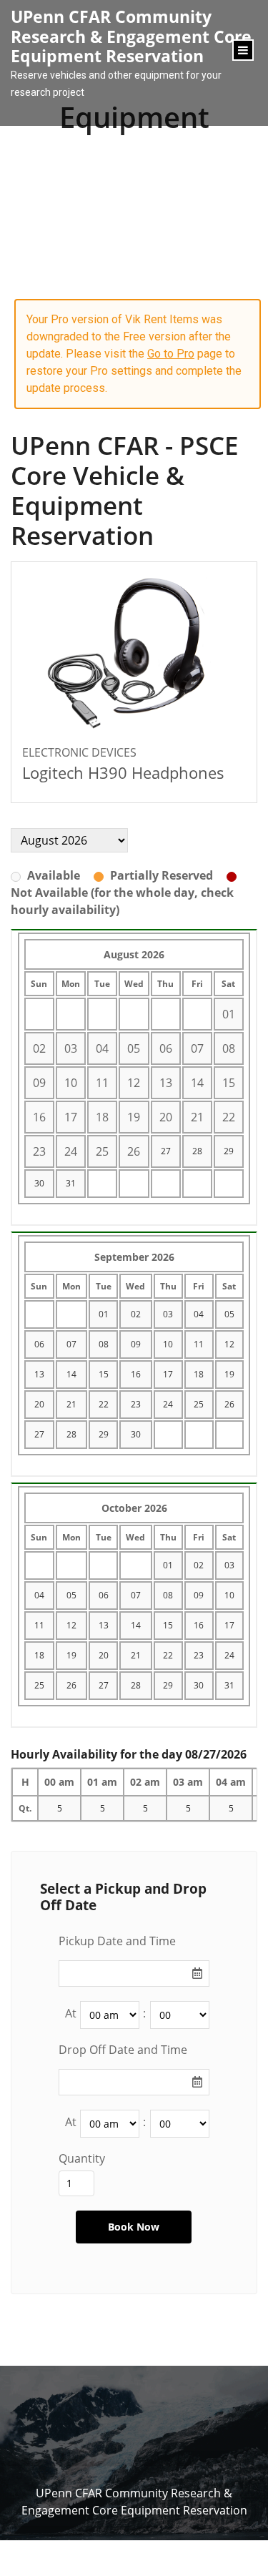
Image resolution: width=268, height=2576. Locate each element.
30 (39, 1183)
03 (168, 1314)
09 (136, 1344)
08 (104, 1344)
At (71, 2013)
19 (229, 1374)
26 (229, 1404)
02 (136, 1314)
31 (71, 1183)
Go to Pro (171, 354)
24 (168, 1404)
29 (229, 1151)
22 (104, 1404)
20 (39, 1404)
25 (199, 1404)
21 (71, 1404)
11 (199, 1344)
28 (197, 1151)
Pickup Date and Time (117, 1941)
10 (168, 1344)
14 (71, 1374)
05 (229, 1314)
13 (39, 1374)
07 (71, 1344)
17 (168, 1374)
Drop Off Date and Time (123, 2050)
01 (104, 1314)
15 (104, 1374)
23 (136, 1404)
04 (199, 1314)
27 (166, 1151)
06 (39, 1344)
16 (136, 1374)
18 (199, 1374)
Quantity (82, 2158)
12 (229, 1344)
